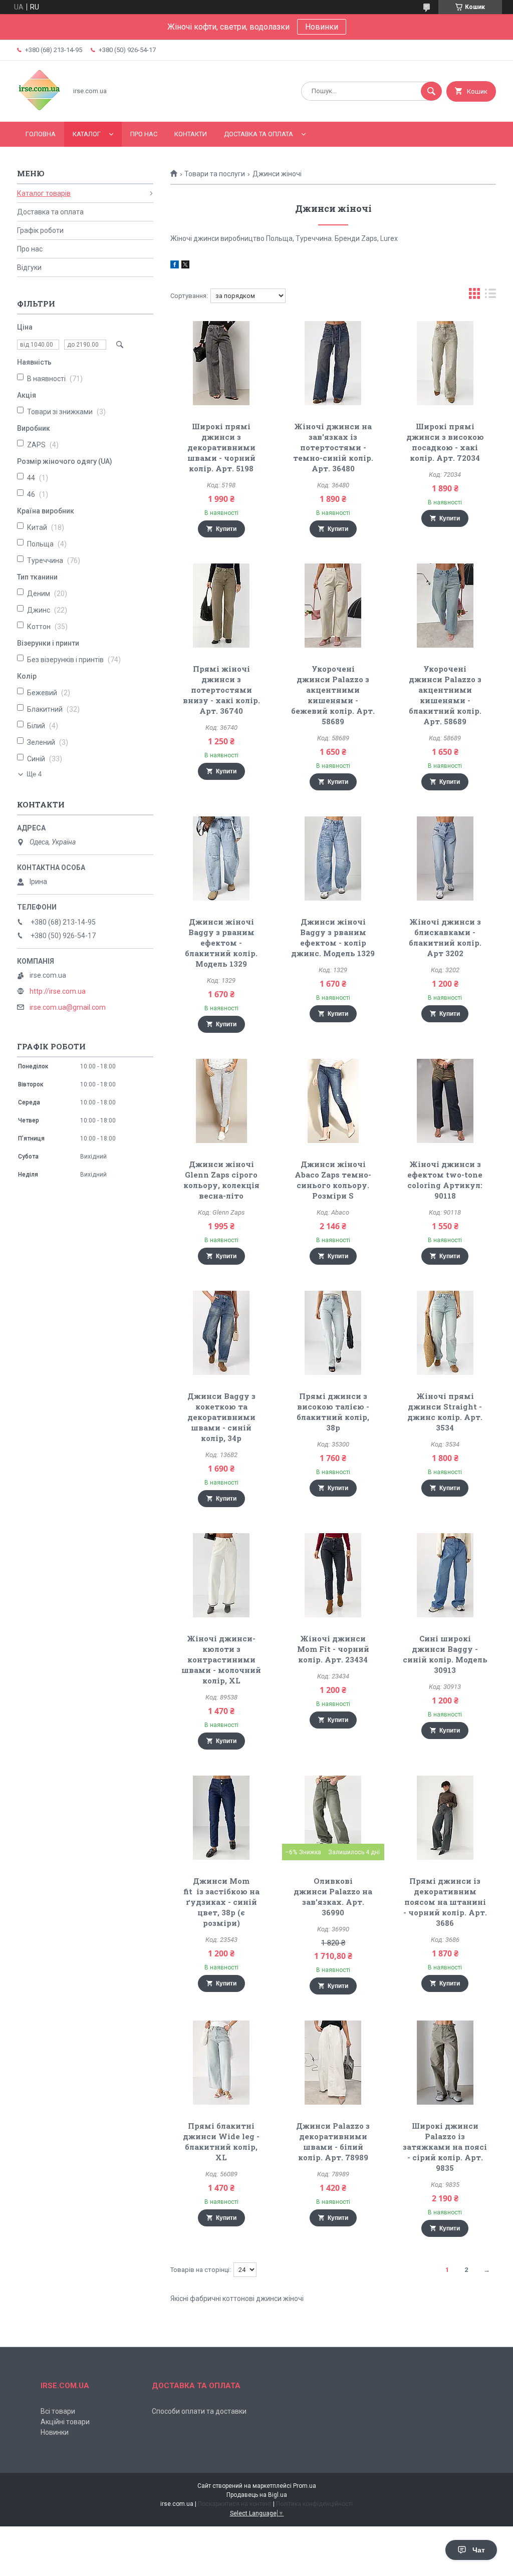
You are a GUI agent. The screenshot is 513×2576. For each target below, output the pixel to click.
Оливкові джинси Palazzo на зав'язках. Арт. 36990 (333, 1897)
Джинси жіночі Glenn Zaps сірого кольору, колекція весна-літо (221, 1180)
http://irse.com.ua (58, 991)
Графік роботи (40, 230)
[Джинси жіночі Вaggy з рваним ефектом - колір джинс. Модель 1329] (333, 858)
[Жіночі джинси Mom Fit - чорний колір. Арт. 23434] (333, 1575)
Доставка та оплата (259, 134)
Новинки (322, 27)
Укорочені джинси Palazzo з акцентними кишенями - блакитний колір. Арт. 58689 (445, 695)
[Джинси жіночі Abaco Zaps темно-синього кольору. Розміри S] (333, 1101)
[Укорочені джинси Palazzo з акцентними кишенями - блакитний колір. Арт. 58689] (445, 606)
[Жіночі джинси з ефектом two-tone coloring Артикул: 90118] (445, 1101)
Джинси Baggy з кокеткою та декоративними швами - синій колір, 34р (221, 1417)
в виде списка (490, 296)
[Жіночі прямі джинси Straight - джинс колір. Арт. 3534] (445, 1333)
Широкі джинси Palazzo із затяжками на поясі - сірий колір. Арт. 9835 (445, 2147)
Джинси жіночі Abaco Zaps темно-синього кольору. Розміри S (333, 1180)
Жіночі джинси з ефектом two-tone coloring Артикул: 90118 (445, 1180)
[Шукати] (431, 91)
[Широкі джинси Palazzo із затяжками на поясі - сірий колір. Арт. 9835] (445, 2063)
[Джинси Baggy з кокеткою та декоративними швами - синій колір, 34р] (221, 1333)
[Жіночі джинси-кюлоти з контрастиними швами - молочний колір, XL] (221, 1575)
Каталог (87, 134)
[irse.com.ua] (39, 109)
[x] (185, 266)
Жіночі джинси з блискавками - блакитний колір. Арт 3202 (445, 937)
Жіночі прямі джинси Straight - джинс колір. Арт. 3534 (445, 1412)
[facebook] (175, 266)
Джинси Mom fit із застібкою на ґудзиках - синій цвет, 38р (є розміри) (221, 1902)
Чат (479, 2550)
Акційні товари (65, 2422)
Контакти (191, 134)
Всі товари (58, 2411)
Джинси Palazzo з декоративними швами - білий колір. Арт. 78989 (333, 2141)
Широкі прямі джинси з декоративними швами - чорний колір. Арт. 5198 (221, 447)
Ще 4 (34, 774)
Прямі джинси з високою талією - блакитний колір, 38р (333, 1412)
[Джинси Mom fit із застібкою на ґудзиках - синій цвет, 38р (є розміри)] (221, 1818)
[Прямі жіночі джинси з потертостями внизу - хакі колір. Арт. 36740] (221, 606)
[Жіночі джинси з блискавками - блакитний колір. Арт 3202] (445, 858)
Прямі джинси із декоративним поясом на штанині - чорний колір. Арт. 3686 (445, 1902)
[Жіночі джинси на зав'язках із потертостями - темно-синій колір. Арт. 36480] (333, 363)
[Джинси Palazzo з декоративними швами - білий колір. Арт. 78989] (333, 2063)
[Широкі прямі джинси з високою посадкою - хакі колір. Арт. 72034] (445, 363)
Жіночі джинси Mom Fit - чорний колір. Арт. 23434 (333, 1649)
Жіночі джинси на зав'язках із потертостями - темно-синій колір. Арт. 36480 (333, 447)
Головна (41, 134)
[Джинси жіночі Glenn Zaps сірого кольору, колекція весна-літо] (221, 1101)
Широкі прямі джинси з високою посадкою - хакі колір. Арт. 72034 (445, 442)
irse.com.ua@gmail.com (68, 1007)
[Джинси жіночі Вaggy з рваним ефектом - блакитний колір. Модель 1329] (221, 858)
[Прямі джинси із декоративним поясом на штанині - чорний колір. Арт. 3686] (445, 1818)
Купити (226, 529)
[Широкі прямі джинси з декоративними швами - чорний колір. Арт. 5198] (221, 363)
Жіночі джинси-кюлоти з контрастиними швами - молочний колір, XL (221, 1659)
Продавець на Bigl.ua (257, 2495)
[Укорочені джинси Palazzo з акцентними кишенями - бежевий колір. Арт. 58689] (333, 606)
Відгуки (29, 267)
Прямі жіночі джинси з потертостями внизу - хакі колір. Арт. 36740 (221, 690)
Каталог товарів (44, 193)
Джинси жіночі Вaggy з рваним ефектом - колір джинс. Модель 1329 (333, 937)
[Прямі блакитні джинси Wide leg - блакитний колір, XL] (221, 2063)
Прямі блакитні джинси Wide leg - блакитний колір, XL (221, 2141)
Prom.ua (305, 2486)
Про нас (144, 134)
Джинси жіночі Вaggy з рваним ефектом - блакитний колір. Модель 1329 (221, 943)
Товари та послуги (215, 174)
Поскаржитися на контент (235, 2504)
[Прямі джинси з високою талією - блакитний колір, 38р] (333, 1333)
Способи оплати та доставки (199, 2411)
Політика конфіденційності (314, 2504)
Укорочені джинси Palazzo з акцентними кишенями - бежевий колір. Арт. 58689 (333, 695)
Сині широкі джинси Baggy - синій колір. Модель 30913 (445, 1654)
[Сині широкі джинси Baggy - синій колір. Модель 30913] (445, 1575)
